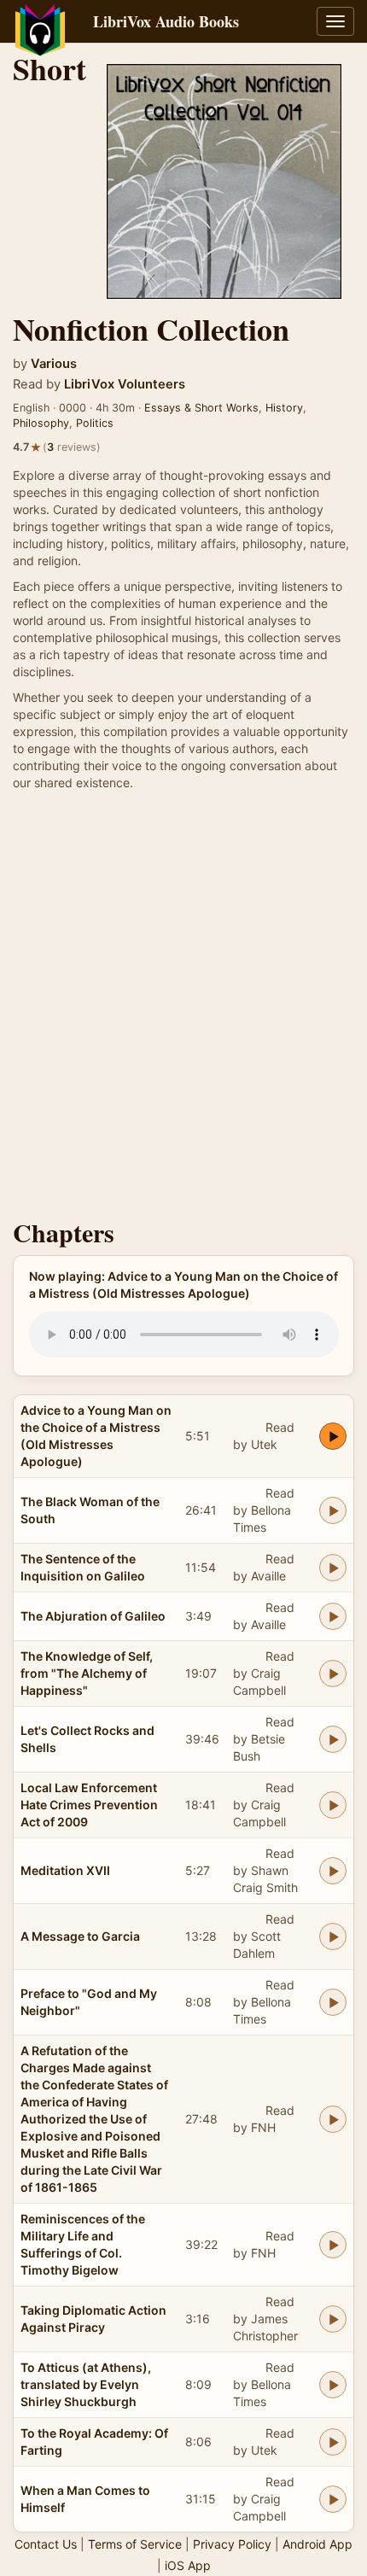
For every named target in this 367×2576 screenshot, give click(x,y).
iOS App (188, 2565)
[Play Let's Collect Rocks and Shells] (333, 1739)
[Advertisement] (183, 1009)
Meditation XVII (65, 1870)
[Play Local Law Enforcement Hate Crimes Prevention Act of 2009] (333, 1805)
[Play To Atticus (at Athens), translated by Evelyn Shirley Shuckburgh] (333, 2385)
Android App (317, 2544)
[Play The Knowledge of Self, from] (333, 1674)
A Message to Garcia (80, 1936)
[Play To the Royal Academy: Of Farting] (333, 2442)
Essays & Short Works (201, 408)
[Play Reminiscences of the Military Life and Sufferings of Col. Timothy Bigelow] (333, 2245)
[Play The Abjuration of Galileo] (333, 1616)
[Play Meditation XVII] (333, 1871)
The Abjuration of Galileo (93, 1616)
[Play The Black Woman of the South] (333, 1510)
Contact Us (46, 2544)
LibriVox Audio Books (166, 21)
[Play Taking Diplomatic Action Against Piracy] (333, 2319)
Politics (95, 423)
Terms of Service (135, 2544)
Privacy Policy (232, 2544)
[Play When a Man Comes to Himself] (333, 2499)
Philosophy (41, 423)
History (284, 408)
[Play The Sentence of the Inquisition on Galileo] (333, 1568)
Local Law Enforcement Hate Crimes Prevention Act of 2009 (89, 1805)
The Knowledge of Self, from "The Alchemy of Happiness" (87, 1673)
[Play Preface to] (333, 2002)
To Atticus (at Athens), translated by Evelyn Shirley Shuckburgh (86, 2384)
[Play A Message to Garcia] (333, 1936)
